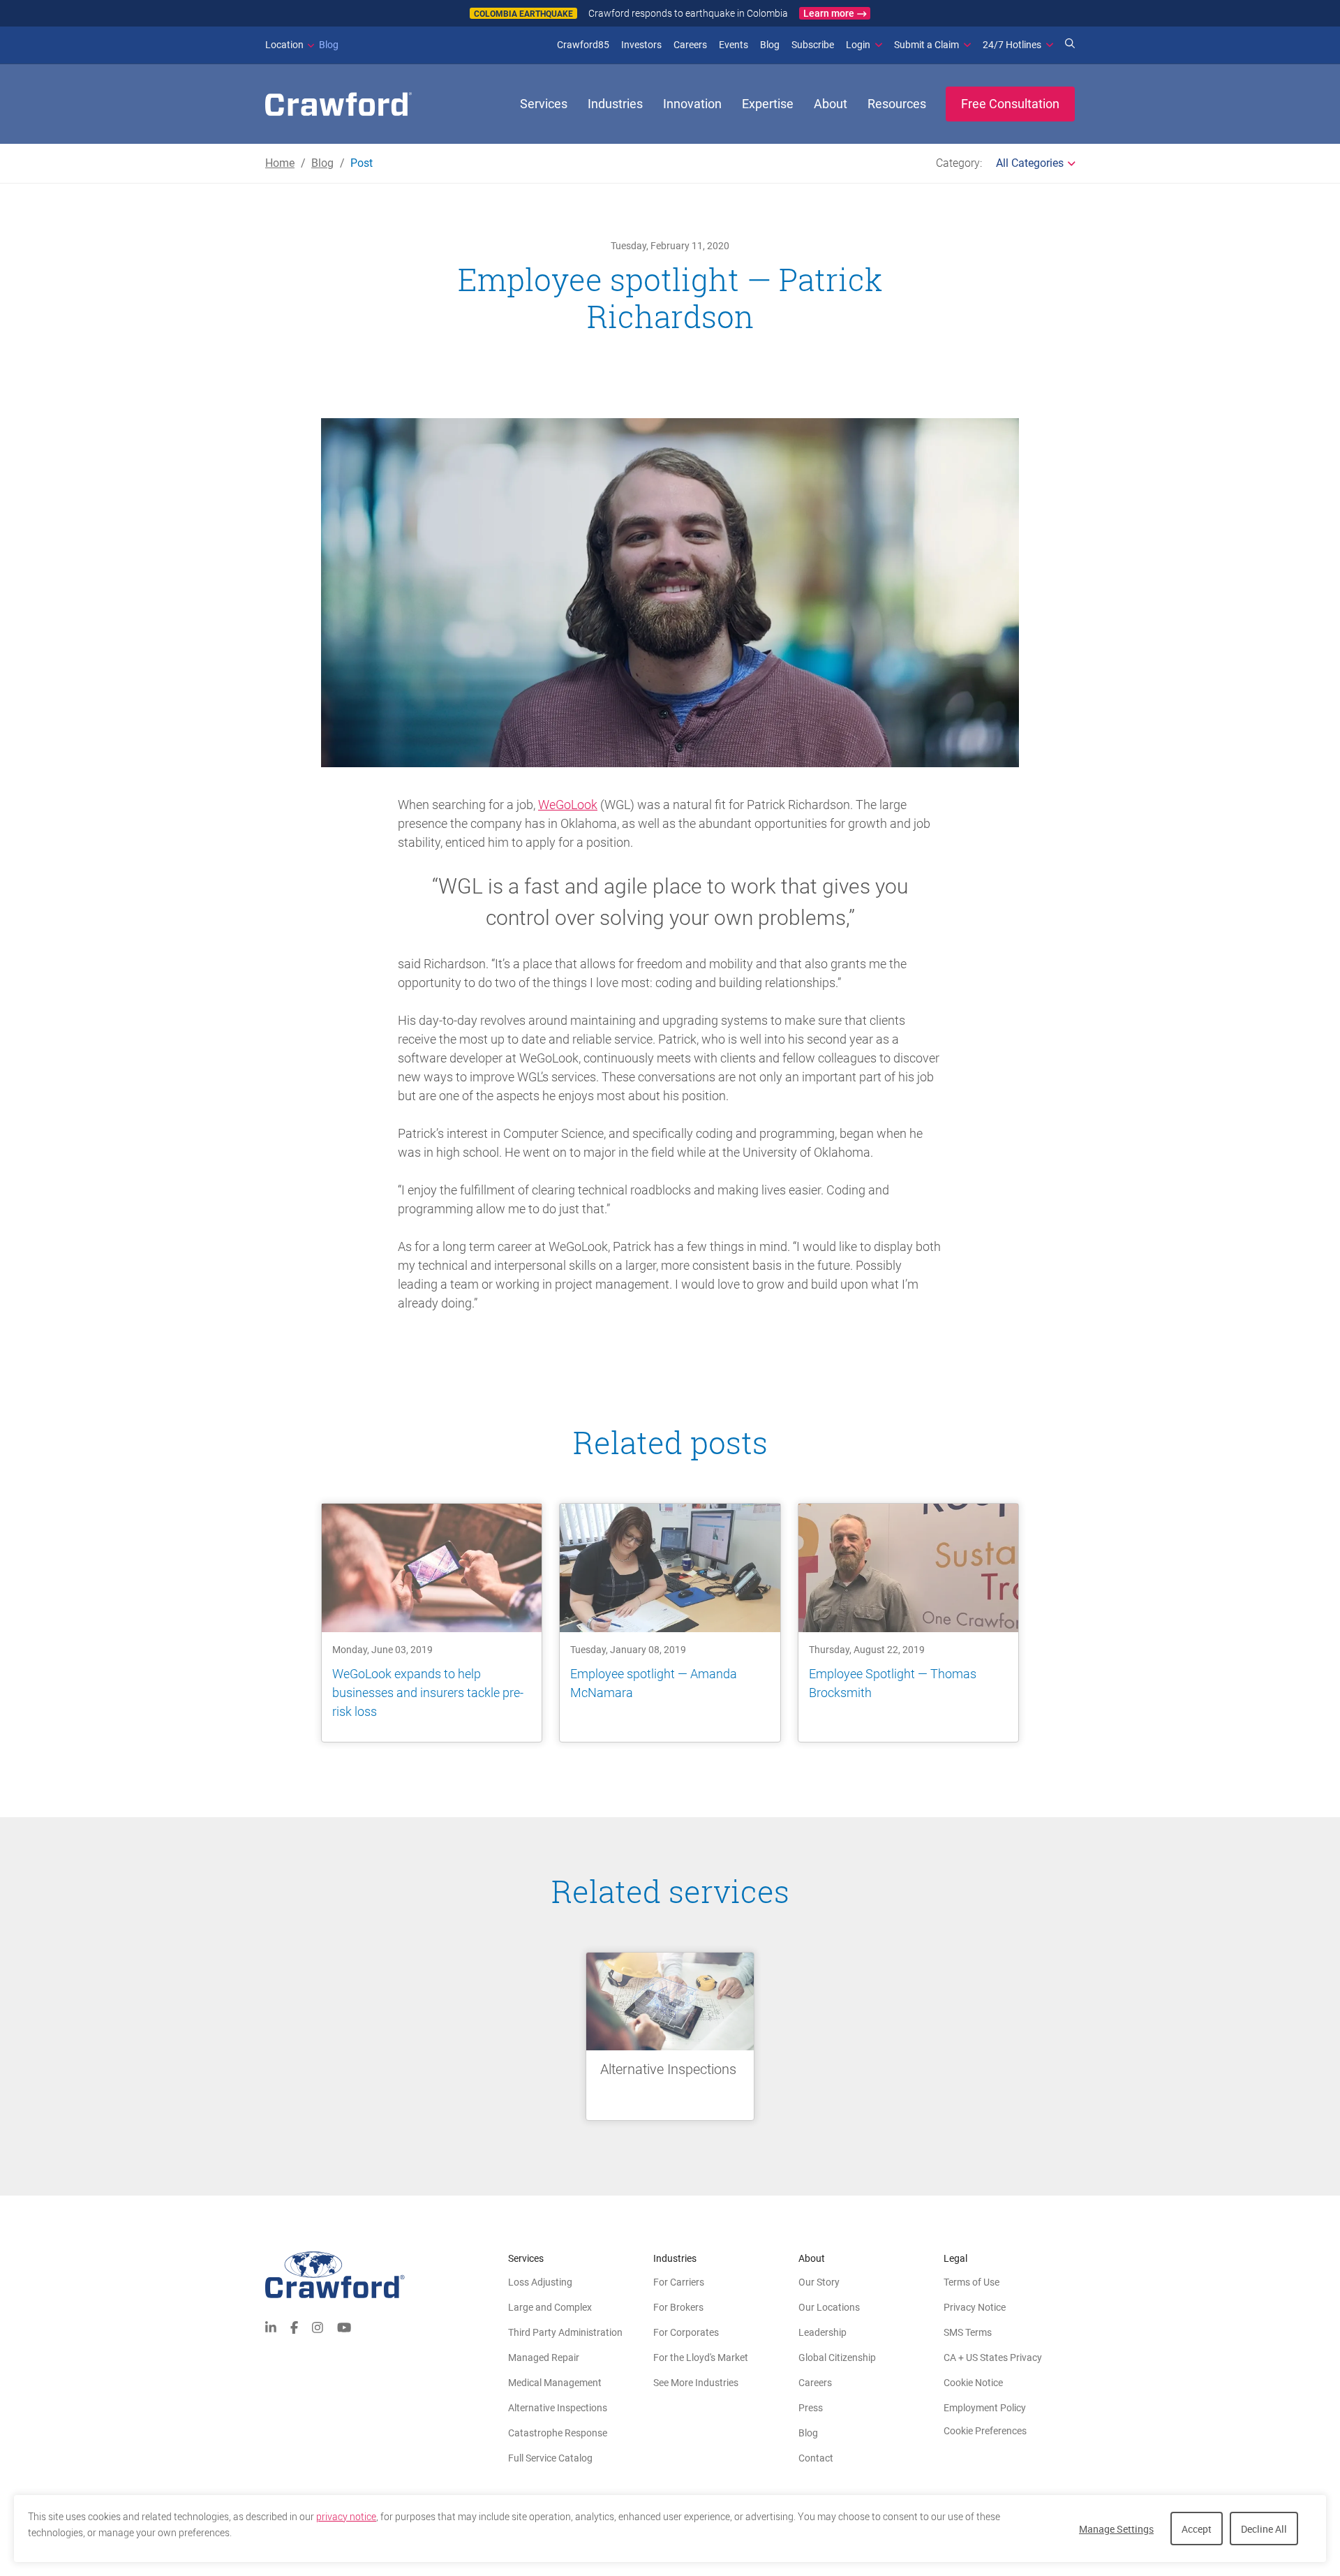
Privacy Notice (975, 2307)
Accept (1197, 2529)
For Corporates (686, 2332)
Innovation (692, 104)
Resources (897, 104)
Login (858, 45)
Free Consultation (1010, 104)
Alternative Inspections (558, 2408)
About (831, 104)
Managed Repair (544, 2357)
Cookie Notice (973, 2383)
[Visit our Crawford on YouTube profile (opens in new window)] (344, 2326)
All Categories (1030, 163)
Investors (641, 45)
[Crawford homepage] (387, 2275)
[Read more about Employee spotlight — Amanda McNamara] (670, 1623)
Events (734, 45)
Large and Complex (550, 2307)
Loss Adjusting (540, 2282)
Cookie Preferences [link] (985, 2431)
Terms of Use (971, 2282)
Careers (690, 45)
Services (544, 104)
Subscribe (813, 45)
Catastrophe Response (558, 2433)
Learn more (829, 13)
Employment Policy (985, 2408)
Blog (302, 45)
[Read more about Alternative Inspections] (670, 2036)
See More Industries (696, 2383)
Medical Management (555, 2383)
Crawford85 (583, 45)
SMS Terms (968, 2332)
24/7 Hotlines (1012, 45)
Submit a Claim (926, 45)
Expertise (768, 104)
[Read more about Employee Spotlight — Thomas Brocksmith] (908, 1623)
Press (811, 2408)
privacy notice (346, 2517)
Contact (816, 2458)
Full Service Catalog (550, 2458)
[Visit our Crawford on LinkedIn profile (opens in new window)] (271, 2326)
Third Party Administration (565, 2332)
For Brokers (678, 2307)
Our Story (819, 2282)
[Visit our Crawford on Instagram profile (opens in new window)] (318, 2326)
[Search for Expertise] (1070, 45)
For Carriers (679, 2282)
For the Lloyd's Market (701, 2357)
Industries (615, 104)
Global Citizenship (837, 2357)
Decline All (1264, 2529)
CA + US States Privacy (993, 2357)
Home (280, 163)
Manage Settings (1116, 2529)
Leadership (822, 2332)
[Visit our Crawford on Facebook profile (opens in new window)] (294, 2326)
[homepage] (338, 104)
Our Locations (829, 2307)
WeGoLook (568, 805)
